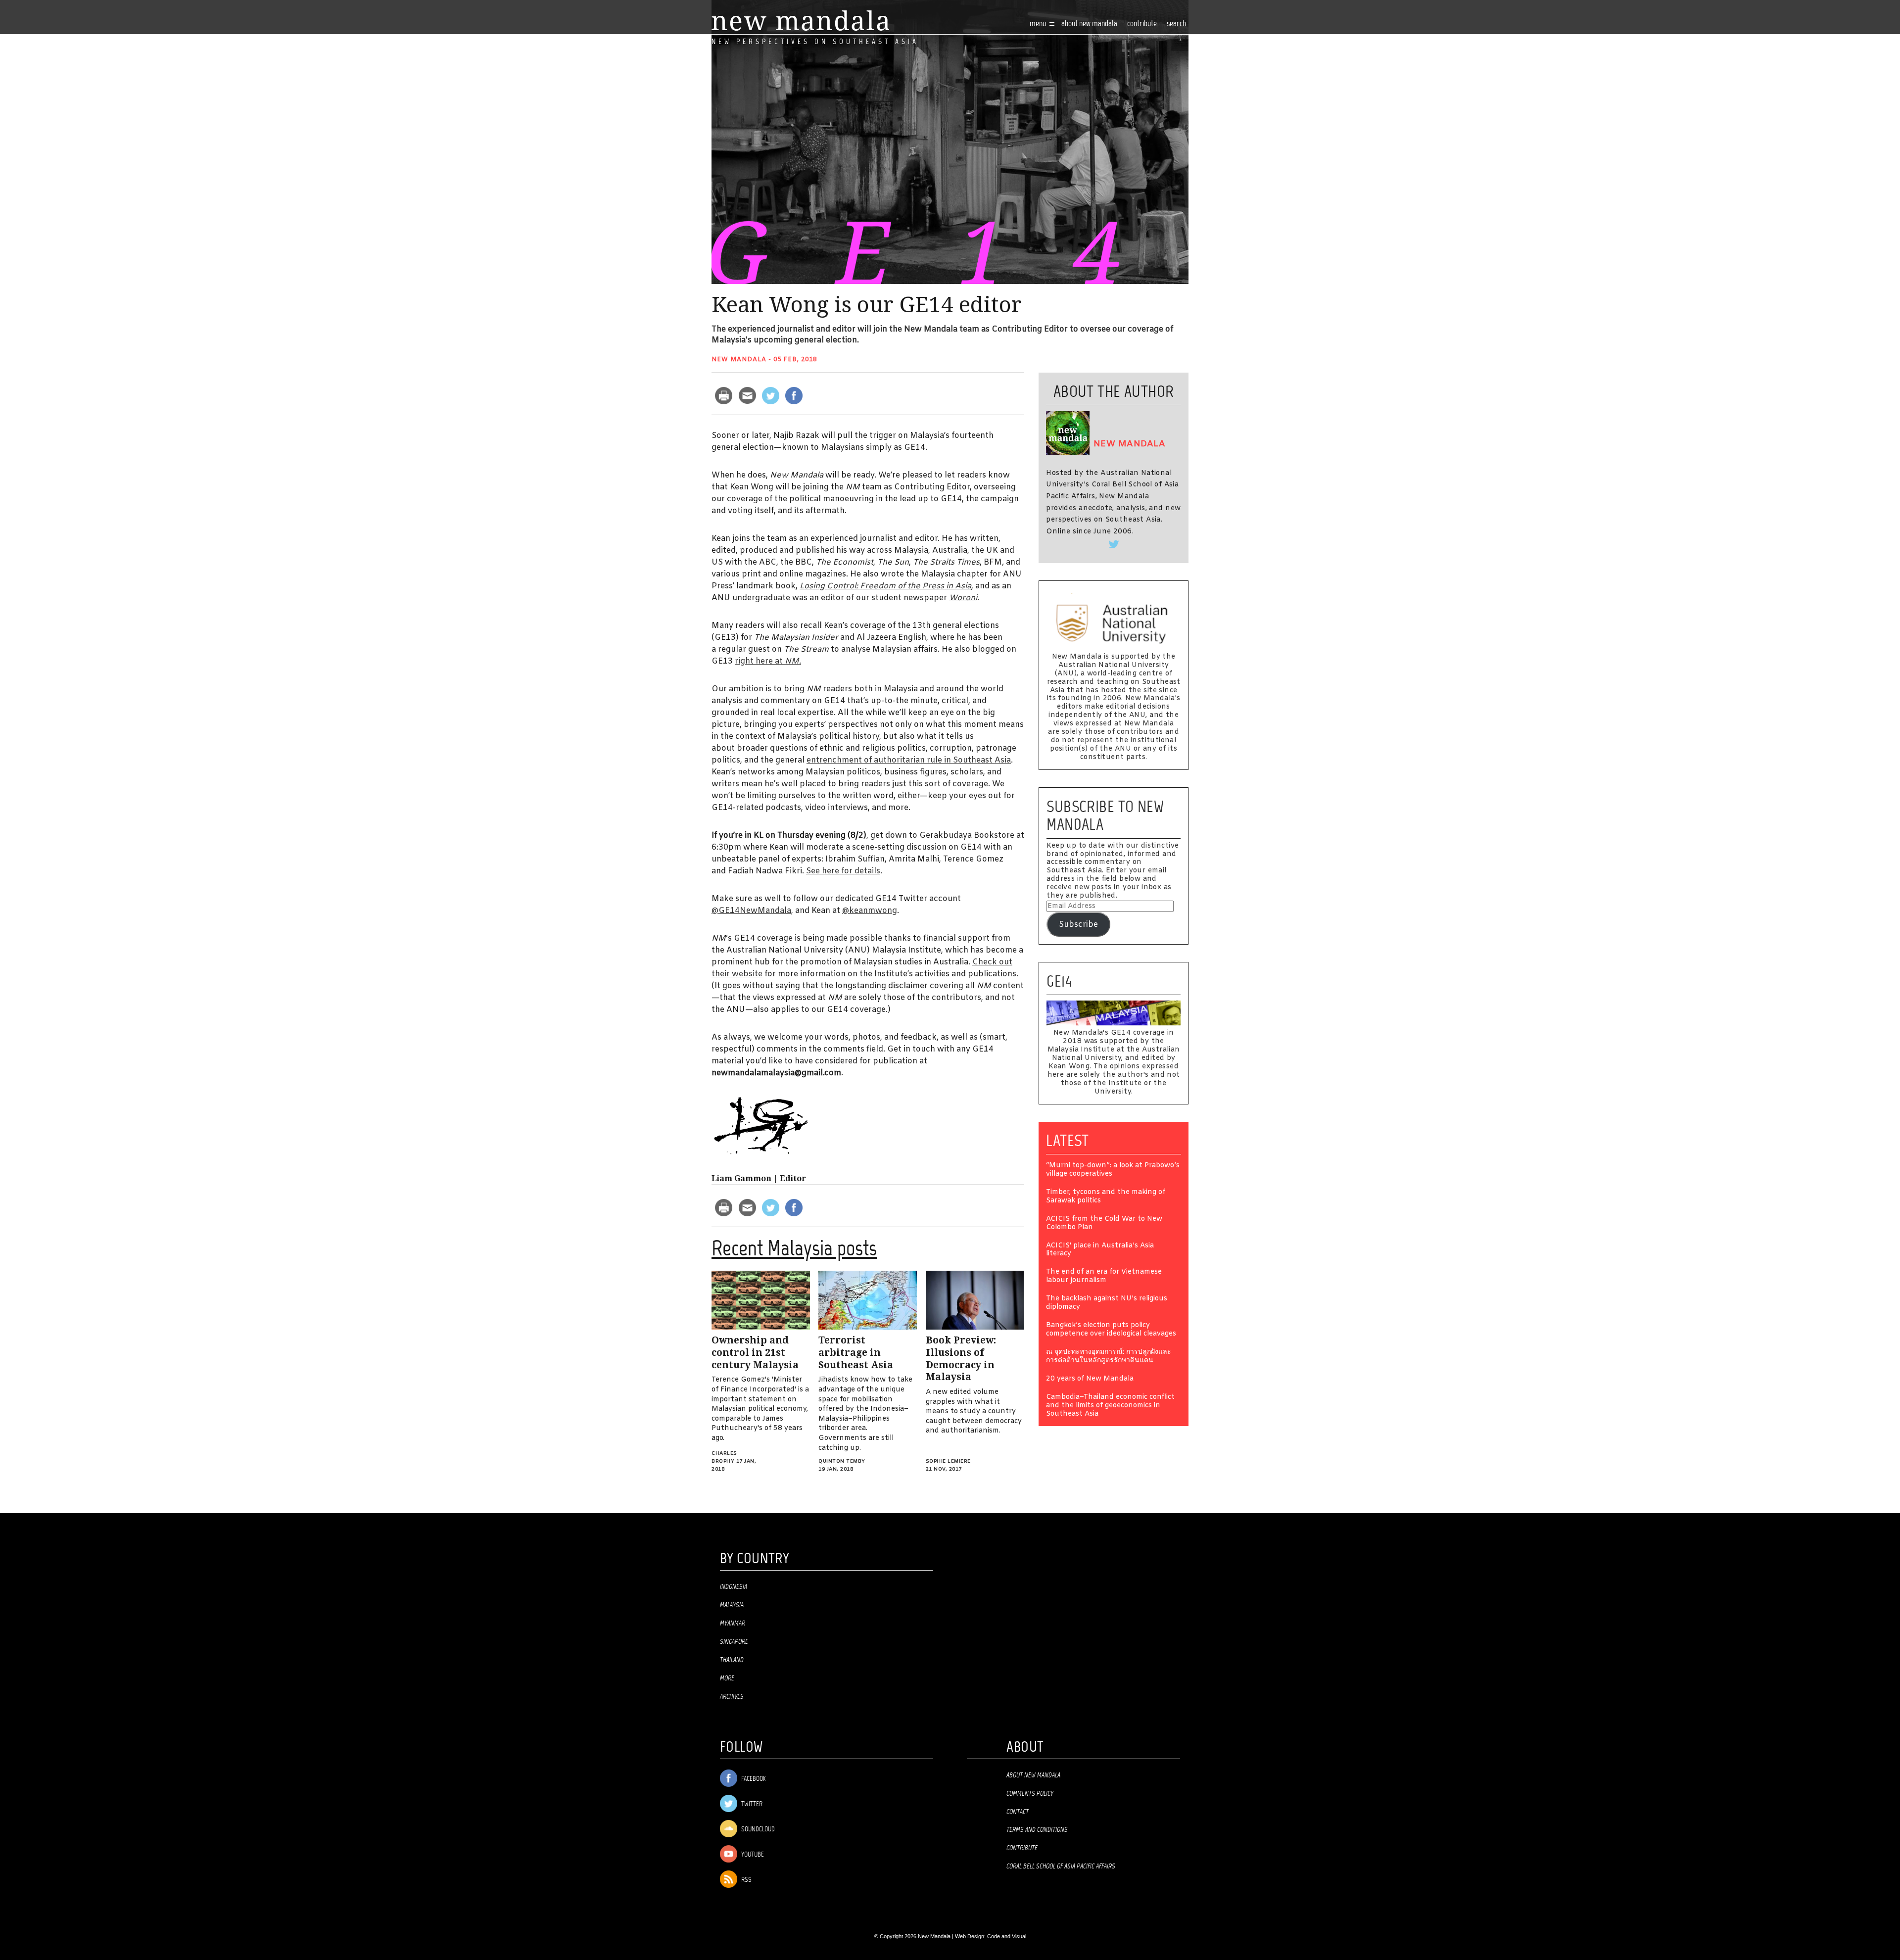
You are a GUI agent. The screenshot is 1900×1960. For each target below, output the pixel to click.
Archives (732, 1697)
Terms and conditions (1037, 1830)
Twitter (751, 1804)
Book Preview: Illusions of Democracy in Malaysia (961, 1359)
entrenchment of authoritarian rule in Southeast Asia (909, 760)
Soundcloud (757, 1830)
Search (1176, 24)
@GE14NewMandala (751, 911)
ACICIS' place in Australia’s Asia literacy (1100, 1250)
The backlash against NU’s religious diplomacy (1107, 1303)
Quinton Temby (842, 1461)
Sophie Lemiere (948, 1461)
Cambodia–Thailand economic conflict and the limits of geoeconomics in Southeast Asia (1110, 1406)
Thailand (732, 1660)
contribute (1142, 24)
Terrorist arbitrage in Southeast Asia (856, 1352)
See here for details (843, 871)
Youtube (752, 1855)
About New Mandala (1089, 24)
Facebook (753, 1779)
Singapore (734, 1642)
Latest (1068, 1141)
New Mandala (739, 360)
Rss (746, 1880)
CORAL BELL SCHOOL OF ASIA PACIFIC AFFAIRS (1061, 1866)
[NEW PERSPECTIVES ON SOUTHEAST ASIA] (800, 21)
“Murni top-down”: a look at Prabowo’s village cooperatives (1113, 1170)
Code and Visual (1007, 1936)
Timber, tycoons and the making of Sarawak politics (1106, 1197)
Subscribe (1078, 925)
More (727, 1678)
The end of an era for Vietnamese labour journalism (1104, 1277)
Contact (1018, 1812)
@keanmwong (870, 911)
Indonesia (734, 1587)
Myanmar (733, 1624)
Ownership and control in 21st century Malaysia (755, 1352)
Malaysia (732, 1605)
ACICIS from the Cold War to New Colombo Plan (1104, 1224)
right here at (768, 661)
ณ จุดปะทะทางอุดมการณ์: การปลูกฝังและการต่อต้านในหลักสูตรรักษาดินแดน (1109, 1357)
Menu (1039, 24)
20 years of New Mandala (1090, 1379)
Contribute (1022, 1848)
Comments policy (1030, 1794)
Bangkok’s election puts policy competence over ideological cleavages (1111, 1330)
